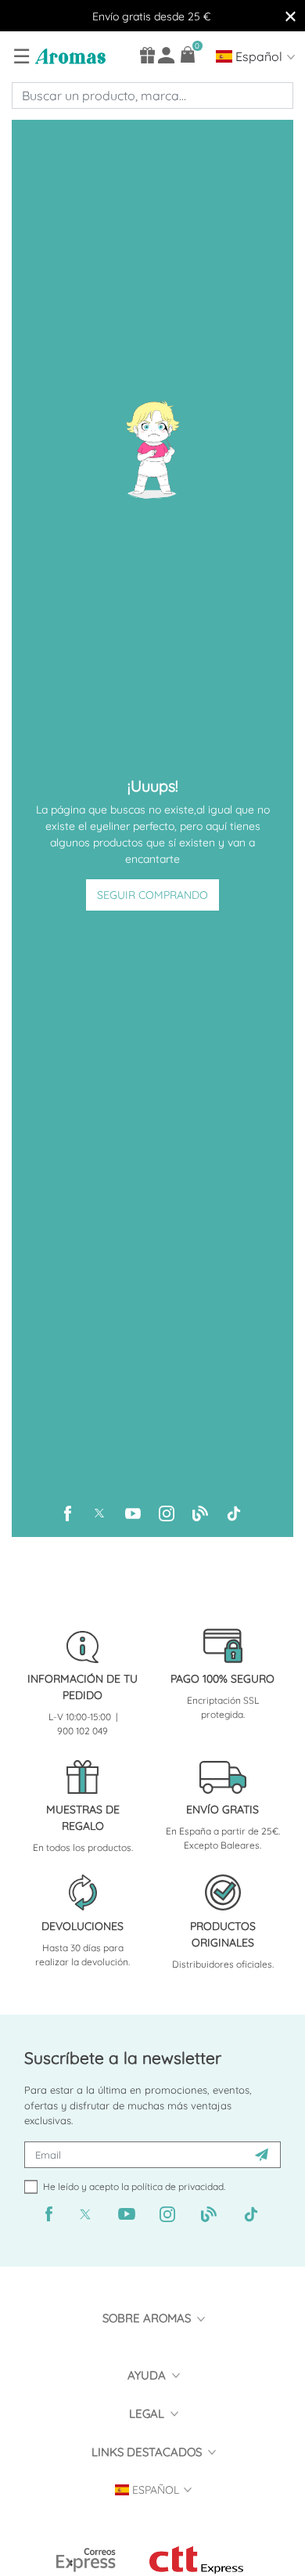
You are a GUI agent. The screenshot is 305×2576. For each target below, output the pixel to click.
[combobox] (152, 96)
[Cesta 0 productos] (188, 54)
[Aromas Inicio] (68, 56)
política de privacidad (178, 2186)
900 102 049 (83, 1731)
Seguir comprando (152, 895)
